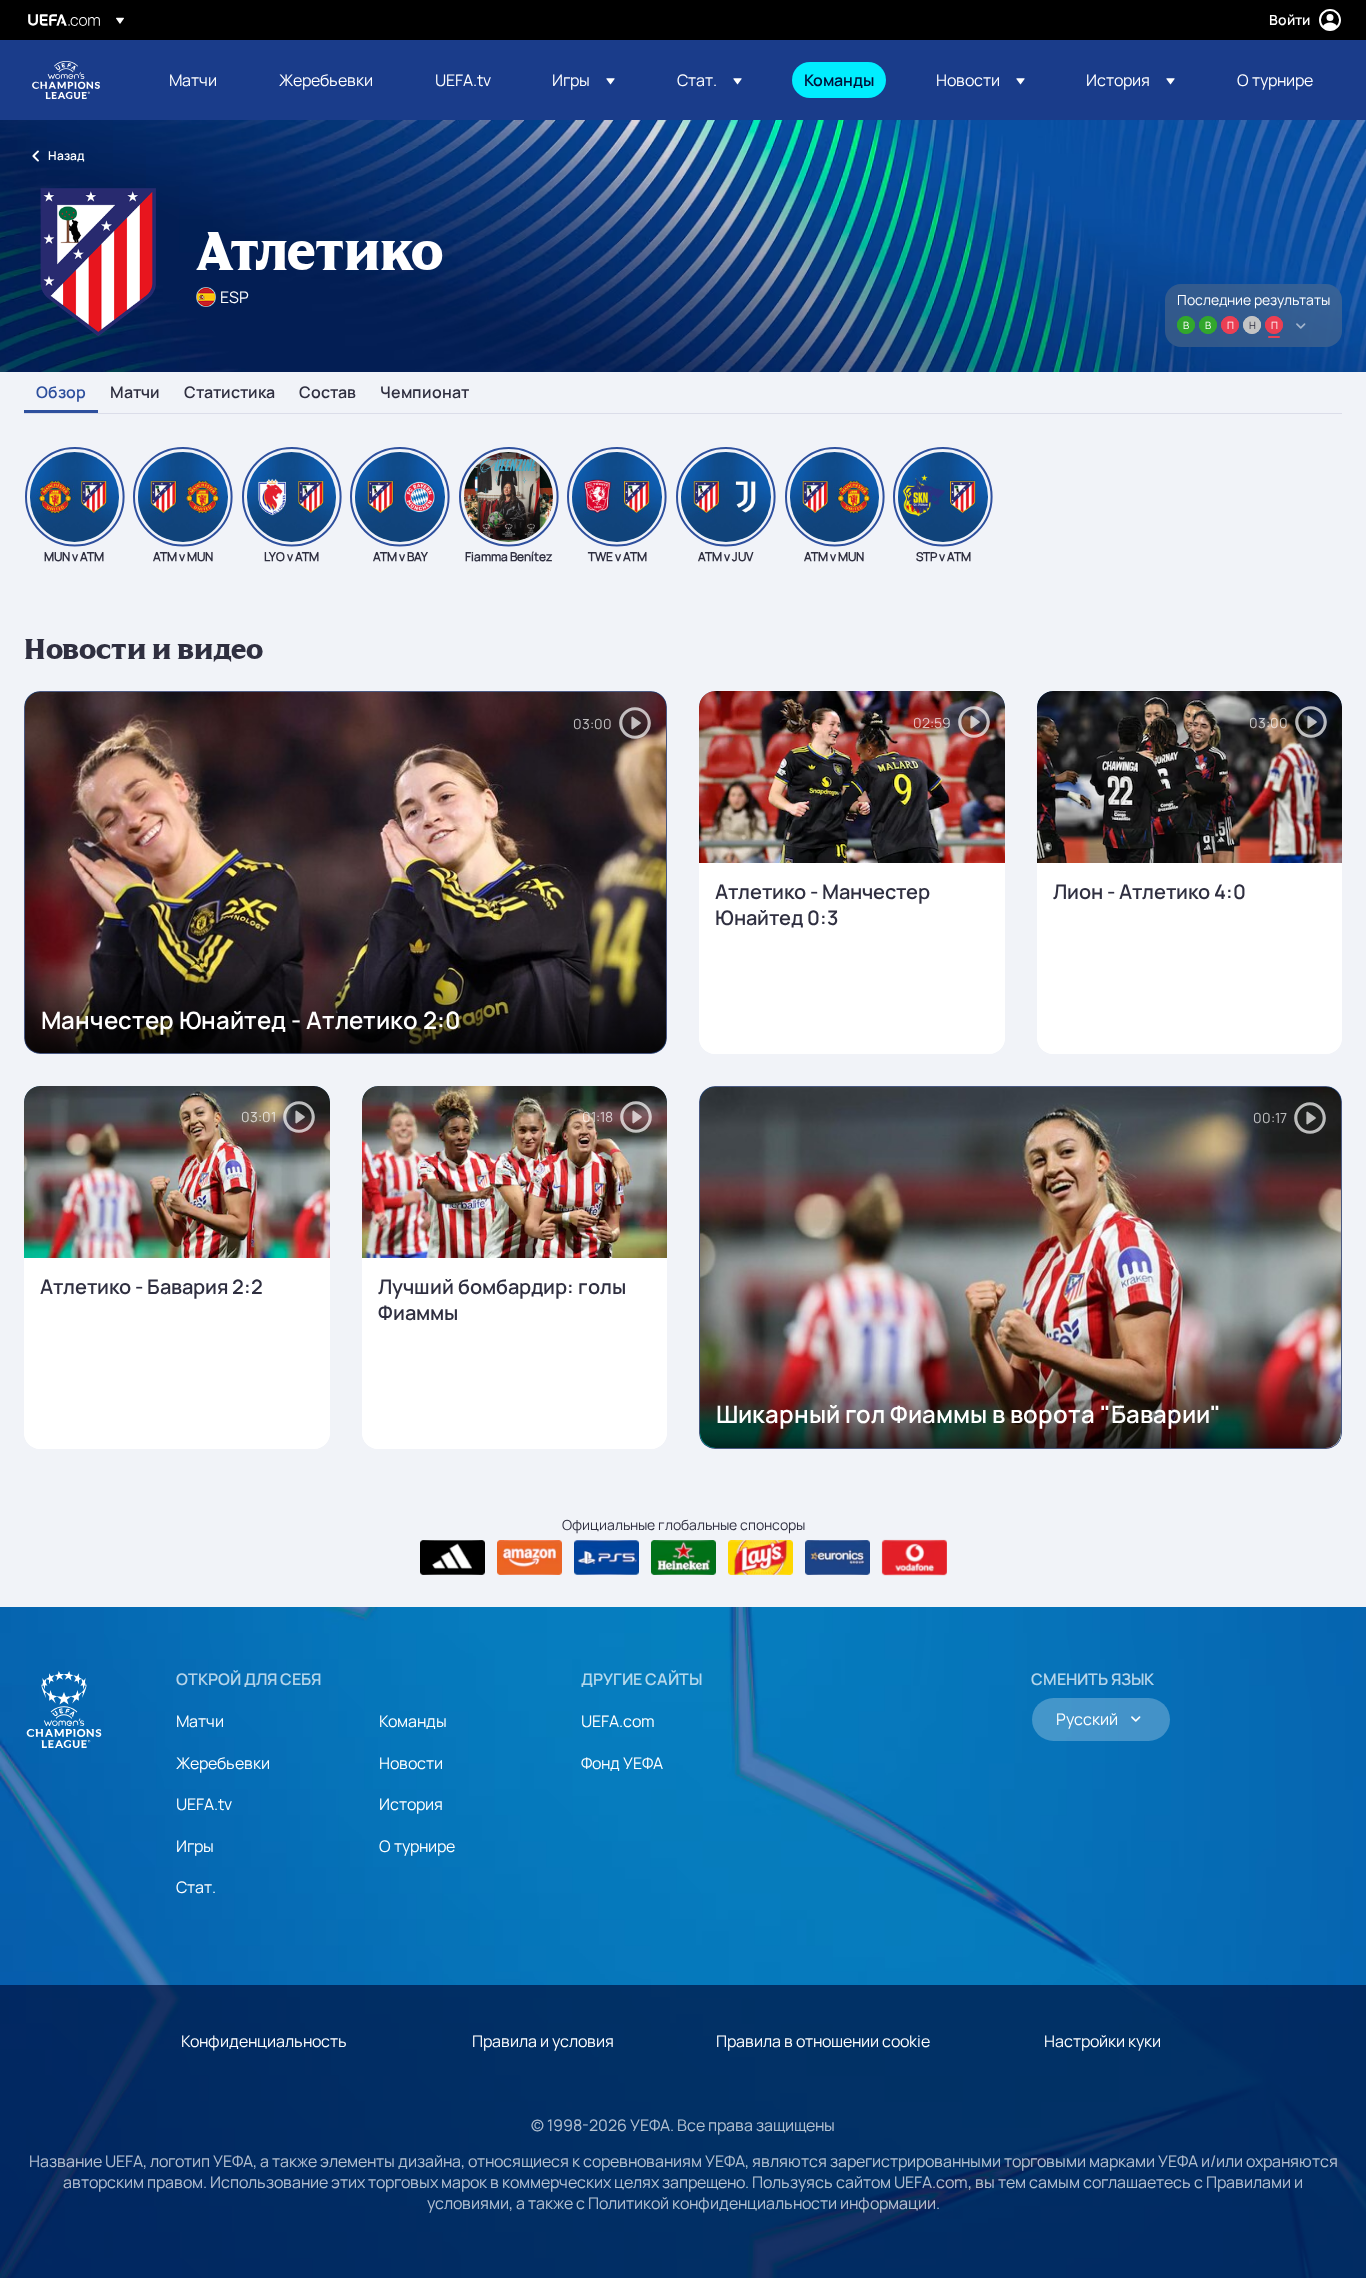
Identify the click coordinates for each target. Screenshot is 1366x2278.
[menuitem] (199, 80)
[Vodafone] (914, 1558)
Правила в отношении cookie (823, 2041)
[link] (193, 80)
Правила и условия (543, 2041)
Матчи (135, 393)
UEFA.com (618, 1721)
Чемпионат (424, 393)
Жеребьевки (223, 1763)
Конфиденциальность (264, 2041)
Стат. (196, 1887)
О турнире (417, 1846)
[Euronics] (837, 1558)
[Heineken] (683, 1558)
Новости (411, 1763)
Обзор (61, 393)
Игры (195, 1846)
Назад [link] (66, 155)
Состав (327, 393)
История (411, 1804)
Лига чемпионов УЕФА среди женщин (66, 80)
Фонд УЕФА (622, 1763)
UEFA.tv (204, 1804)
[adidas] (452, 1558)
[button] (583, 80)
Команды (413, 1721)
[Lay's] (760, 1558)
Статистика (229, 393)
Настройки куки (1102, 2041)
